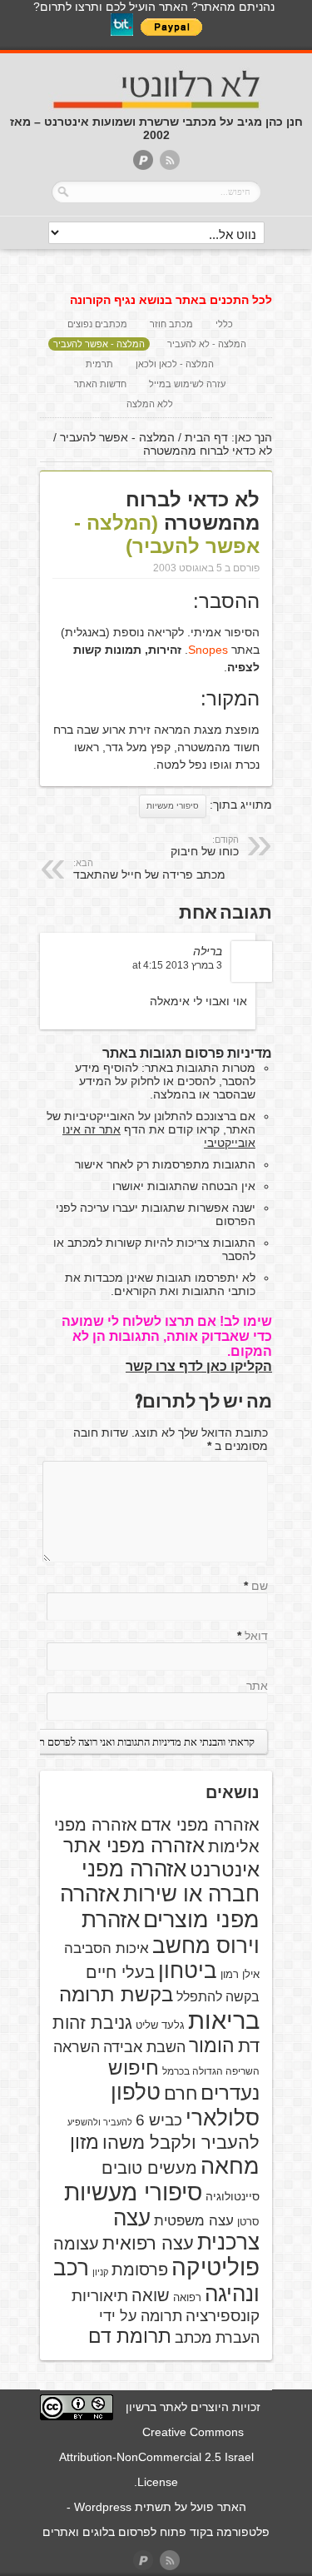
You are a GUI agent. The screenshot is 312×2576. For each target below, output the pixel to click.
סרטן (248, 2222)
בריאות (224, 2020)
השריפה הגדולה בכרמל (211, 2071)
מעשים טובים (149, 2168)
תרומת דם (130, 2336)
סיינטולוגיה (233, 2196)
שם (260, 1586)
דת (249, 2046)
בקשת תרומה (116, 1994)
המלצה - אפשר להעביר (99, 344)
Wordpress (103, 2507)
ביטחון (188, 1971)
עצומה (76, 2244)
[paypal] (143, 161)
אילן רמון (240, 1974)
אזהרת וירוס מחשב (171, 1933)
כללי (224, 324)
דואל (256, 1636)
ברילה (208, 951)
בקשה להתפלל (218, 1997)
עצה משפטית (194, 2221)
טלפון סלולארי (185, 2105)
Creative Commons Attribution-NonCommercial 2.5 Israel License (156, 2457)
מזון (84, 2142)
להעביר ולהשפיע (100, 2122)
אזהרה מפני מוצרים (160, 1907)
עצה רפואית (148, 2243)
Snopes (208, 650)
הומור (212, 2045)
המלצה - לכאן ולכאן (175, 364)
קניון (100, 2272)
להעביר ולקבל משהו (181, 2143)
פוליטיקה (215, 2267)
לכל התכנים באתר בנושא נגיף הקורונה (171, 300)
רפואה (187, 2297)
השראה (77, 2047)
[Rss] (170, 161)
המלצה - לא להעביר (207, 344)
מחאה (230, 2166)
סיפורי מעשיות (173, 806)
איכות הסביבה (106, 1948)
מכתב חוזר (171, 324)
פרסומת (140, 2270)
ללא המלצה (150, 404)
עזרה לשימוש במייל (187, 384)
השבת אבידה (144, 2047)
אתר (257, 1686)
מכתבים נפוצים (97, 324)
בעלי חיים (120, 1972)
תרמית (99, 364)
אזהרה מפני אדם (200, 1825)
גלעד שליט (160, 2025)
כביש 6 (159, 2120)
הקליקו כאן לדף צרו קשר (199, 1366)
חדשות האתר (100, 384)
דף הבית (206, 437)
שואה (151, 2295)
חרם (181, 2093)
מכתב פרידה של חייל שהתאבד (149, 869)
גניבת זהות (92, 2023)
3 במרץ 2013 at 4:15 (177, 965)
